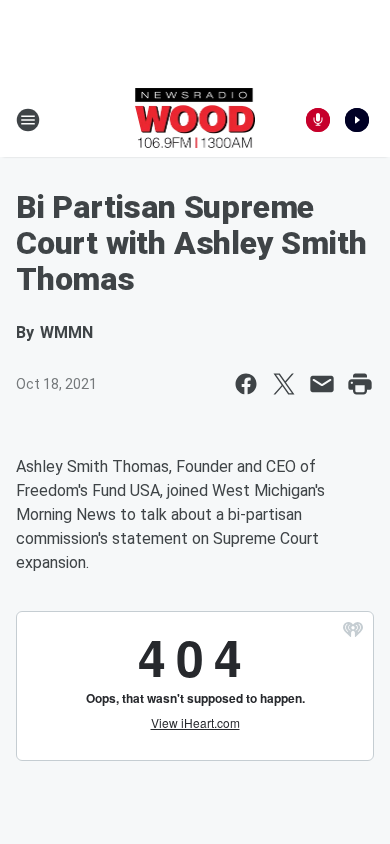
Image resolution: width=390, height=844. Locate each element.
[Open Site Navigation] (28, 120)
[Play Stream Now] (357, 120)
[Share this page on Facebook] (246, 384)
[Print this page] (360, 384)
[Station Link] (195, 120)
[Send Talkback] (318, 120)
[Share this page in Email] (322, 384)
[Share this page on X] (284, 384)
